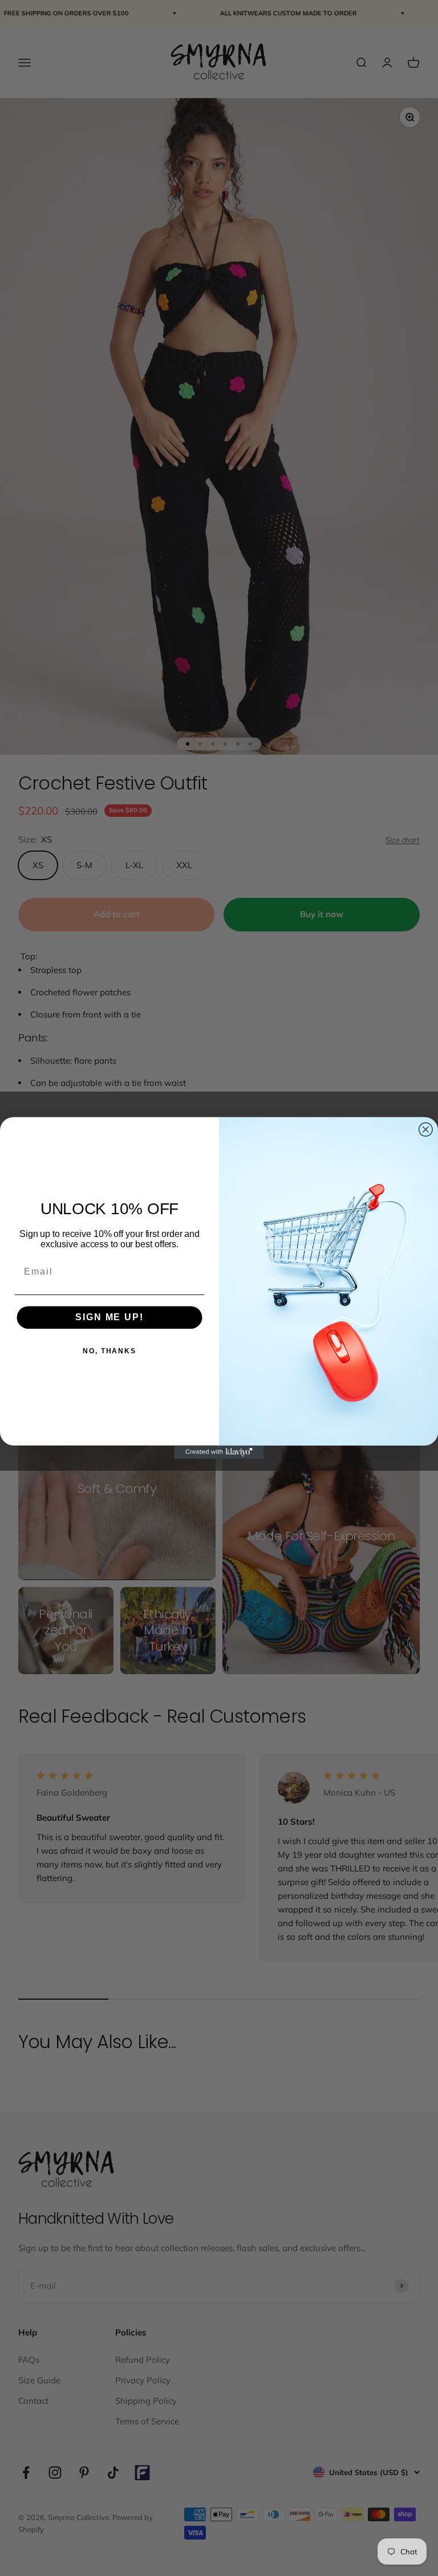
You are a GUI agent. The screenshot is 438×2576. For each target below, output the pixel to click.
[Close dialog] (426, 1130)
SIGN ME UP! (109, 1317)
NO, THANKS (109, 1351)
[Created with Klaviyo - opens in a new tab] (219, 1452)
